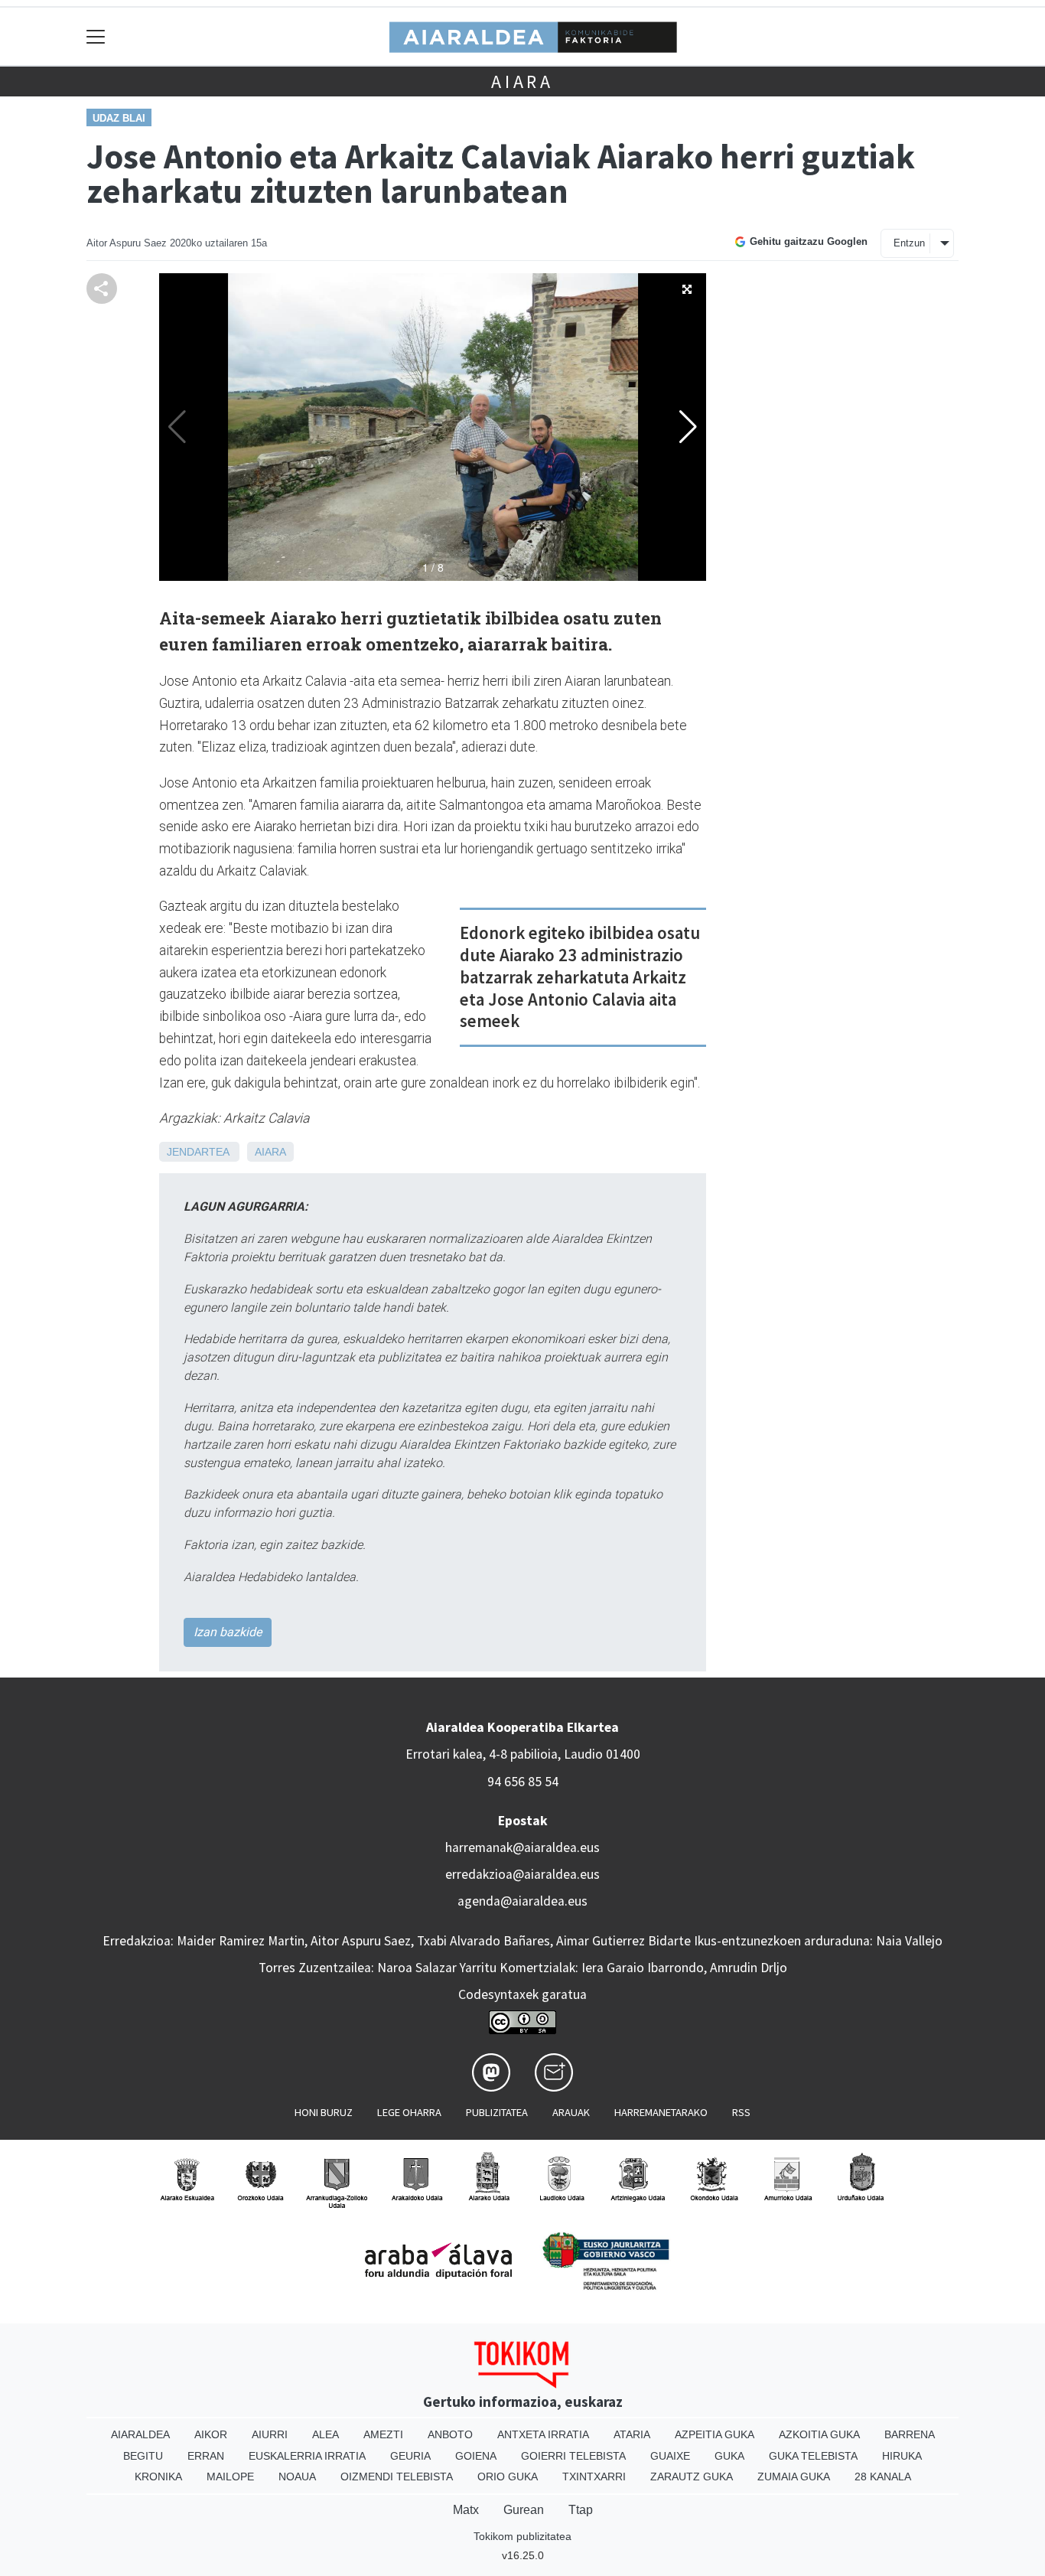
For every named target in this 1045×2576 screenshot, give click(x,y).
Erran (206, 2456)
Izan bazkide (228, 1632)
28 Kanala (883, 2477)
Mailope (230, 2477)
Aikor (211, 2434)
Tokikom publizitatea (522, 2536)
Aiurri (270, 2434)
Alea (326, 2434)
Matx (466, 2510)
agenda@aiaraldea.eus (522, 1901)
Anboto (450, 2434)
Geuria (410, 2456)
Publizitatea (497, 2112)
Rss (741, 2112)
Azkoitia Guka (819, 2434)
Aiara (522, 82)
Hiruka (902, 2456)
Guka (729, 2456)
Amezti (383, 2434)
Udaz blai (119, 118)
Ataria (632, 2434)
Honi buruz (324, 2112)
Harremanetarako (661, 2112)
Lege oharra (409, 2112)
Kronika (158, 2477)
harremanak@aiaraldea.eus (522, 1847)
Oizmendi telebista (397, 2477)
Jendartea (198, 1152)
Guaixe (670, 2456)
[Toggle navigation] (96, 36)
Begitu (143, 2456)
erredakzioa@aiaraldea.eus (522, 1874)
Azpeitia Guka (715, 2434)
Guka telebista (813, 2456)
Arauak (571, 2112)
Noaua (297, 2477)
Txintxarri (594, 2477)
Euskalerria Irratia (307, 2456)
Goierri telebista (573, 2456)
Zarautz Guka (692, 2477)
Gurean (524, 2510)
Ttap (581, 2510)
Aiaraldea (140, 2434)
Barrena (910, 2434)
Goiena (476, 2456)
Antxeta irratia (543, 2434)
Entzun (909, 243)
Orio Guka (508, 2477)
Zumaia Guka (794, 2477)
